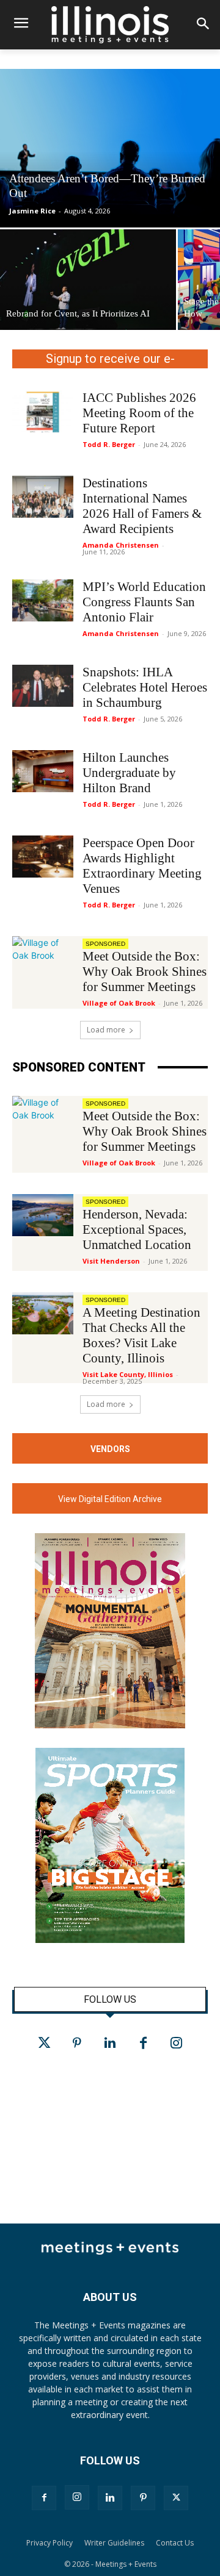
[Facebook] (143, 2044)
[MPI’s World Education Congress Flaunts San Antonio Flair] (43, 600)
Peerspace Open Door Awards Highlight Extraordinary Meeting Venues (142, 866)
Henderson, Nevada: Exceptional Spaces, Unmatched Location (137, 1229)
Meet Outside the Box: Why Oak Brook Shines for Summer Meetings (145, 971)
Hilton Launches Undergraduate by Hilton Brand (129, 773)
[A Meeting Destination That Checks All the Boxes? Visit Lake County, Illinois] (43, 1313)
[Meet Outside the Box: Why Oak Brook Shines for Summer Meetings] (43, 957)
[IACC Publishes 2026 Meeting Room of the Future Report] (43, 411)
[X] (176, 2498)
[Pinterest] (77, 2044)
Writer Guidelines (114, 2543)
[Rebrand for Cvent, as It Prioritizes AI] (88, 280)
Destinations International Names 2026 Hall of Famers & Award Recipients (142, 506)
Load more (106, 1030)
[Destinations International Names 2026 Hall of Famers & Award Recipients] (43, 497)
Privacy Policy (50, 2543)
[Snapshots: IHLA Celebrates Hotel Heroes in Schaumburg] (43, 686)
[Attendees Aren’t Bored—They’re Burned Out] (110, 148)
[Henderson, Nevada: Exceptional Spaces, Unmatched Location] (43, 1215)
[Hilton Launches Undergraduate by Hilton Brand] (43, 771)
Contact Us (175, 2543)
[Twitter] (44, 2044)
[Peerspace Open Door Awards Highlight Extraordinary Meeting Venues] (43, 857)
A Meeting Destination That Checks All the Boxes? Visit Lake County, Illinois (141, 1335)
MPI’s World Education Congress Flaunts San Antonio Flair (144, 602)
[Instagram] (176, 2044)
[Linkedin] (110, 2044)
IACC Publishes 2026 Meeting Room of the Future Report (139, 413)
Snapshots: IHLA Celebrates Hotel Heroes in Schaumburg (145, 687)
